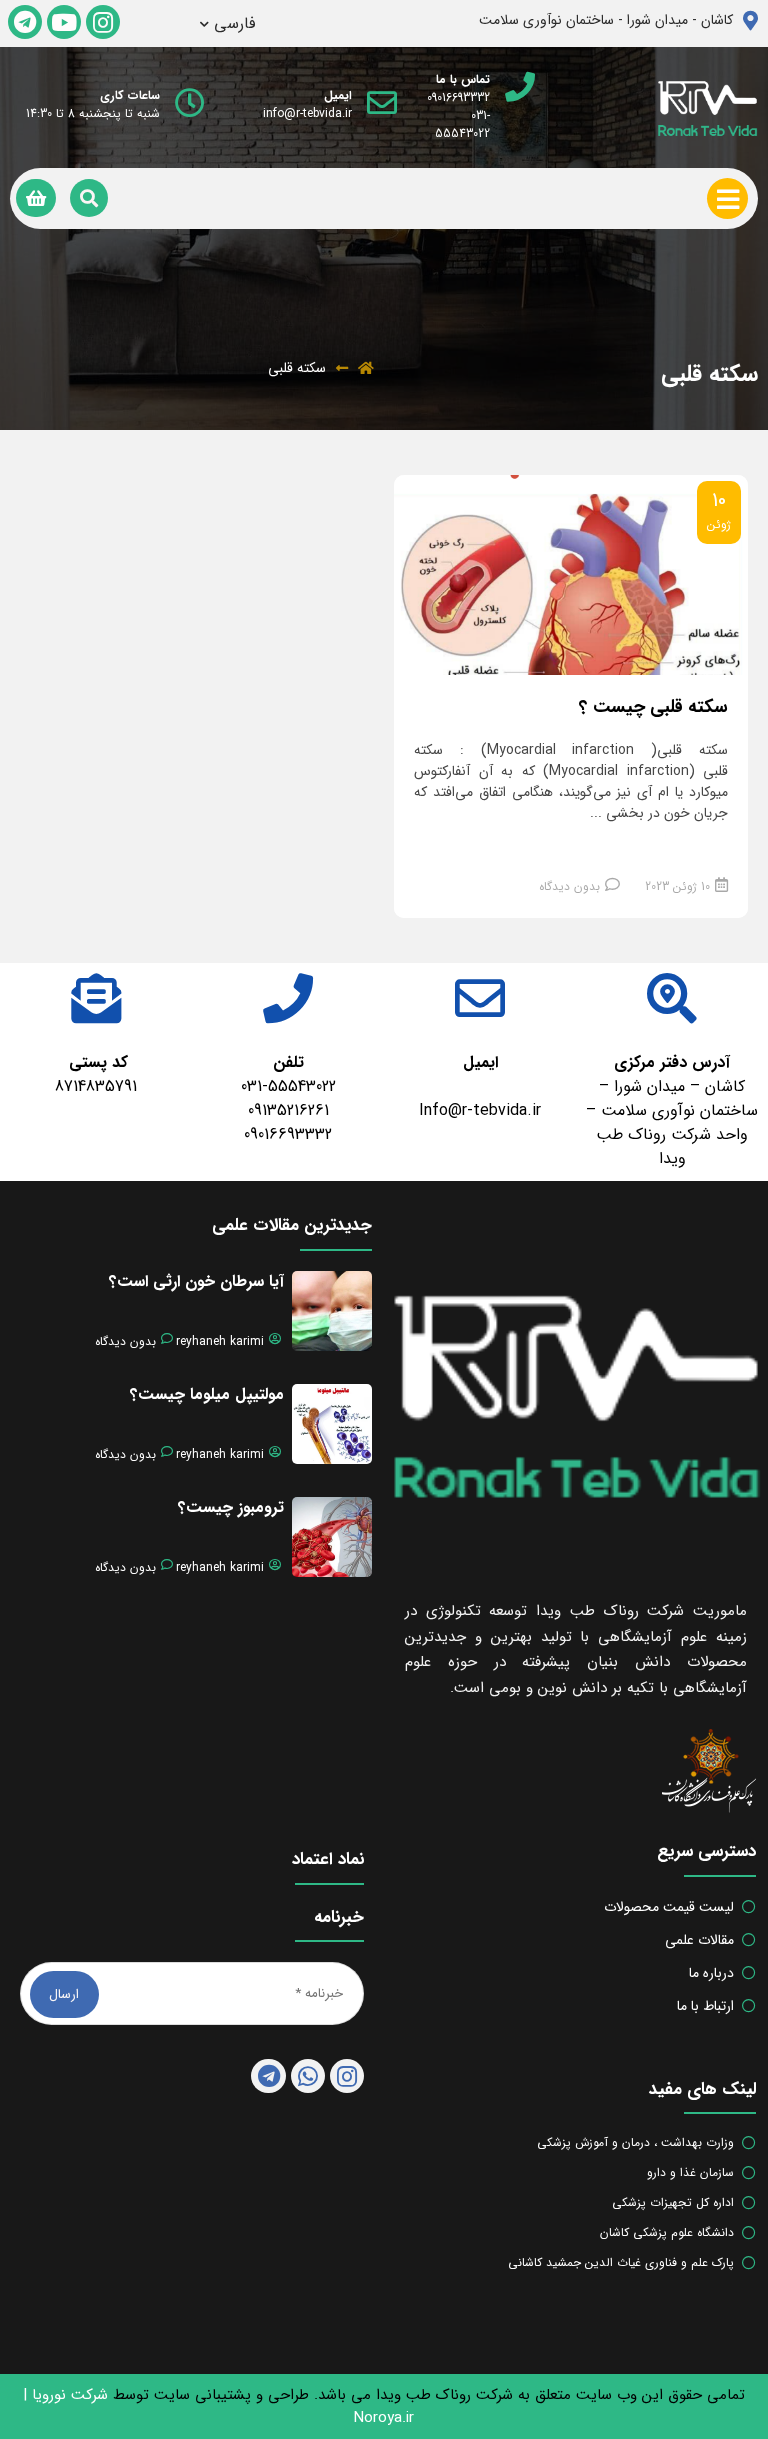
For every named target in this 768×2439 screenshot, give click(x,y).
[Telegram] (25, 22)
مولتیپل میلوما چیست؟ (207, 1394)
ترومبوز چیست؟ (231, 1507)
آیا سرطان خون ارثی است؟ (196, 1281)
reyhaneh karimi (220, 1342)
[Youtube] (64, 22)
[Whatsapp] (308, 2076)
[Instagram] (103, 22)
